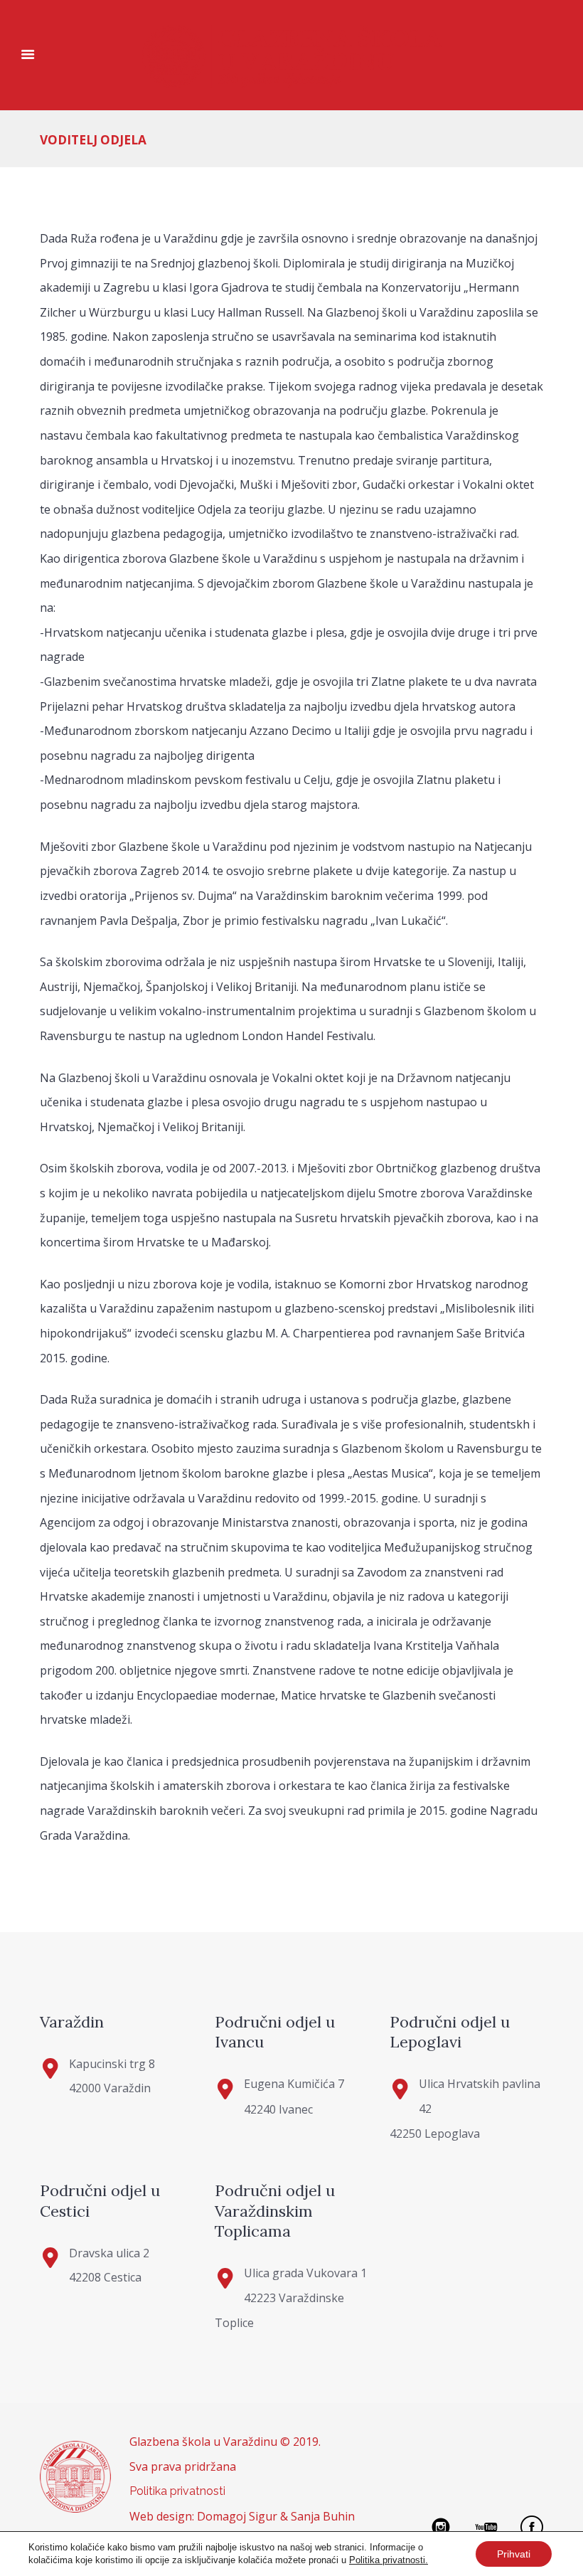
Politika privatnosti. (389, 2560)
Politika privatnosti (177, 2491)
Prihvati (514, 2554)
